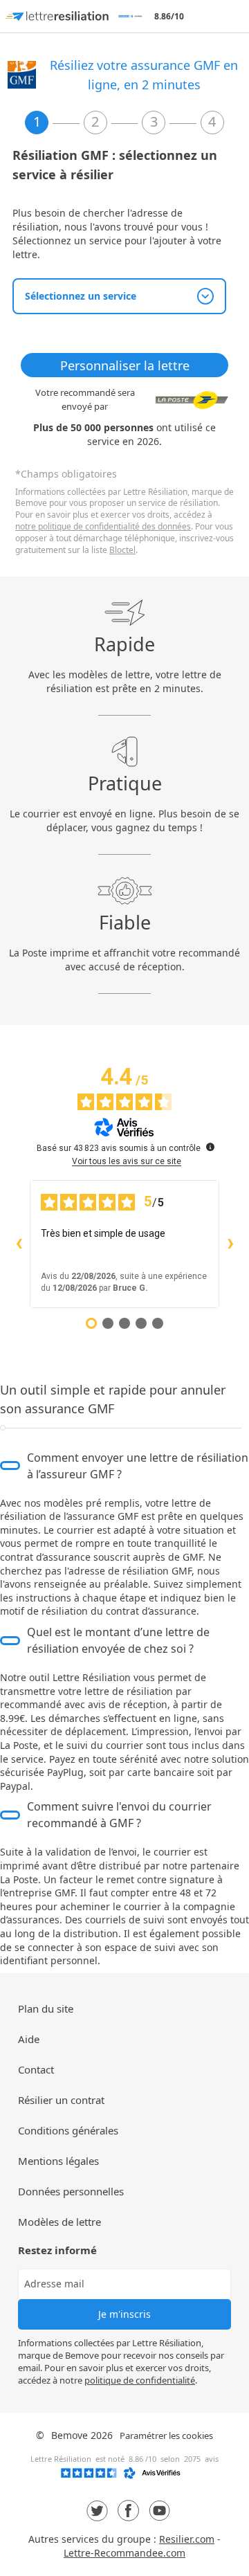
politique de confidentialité (140, 2380)
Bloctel (122, 550)
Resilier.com (187, 2539)
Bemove (70, 2435)
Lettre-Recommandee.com (124, 2553)
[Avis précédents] (19, 1244)
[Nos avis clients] (124, 2476)
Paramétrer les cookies (166, 2436)
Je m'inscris (124, 2314)
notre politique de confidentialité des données (103, 526)
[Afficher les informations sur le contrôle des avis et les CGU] (210, 1147)
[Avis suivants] (230, 1244)
